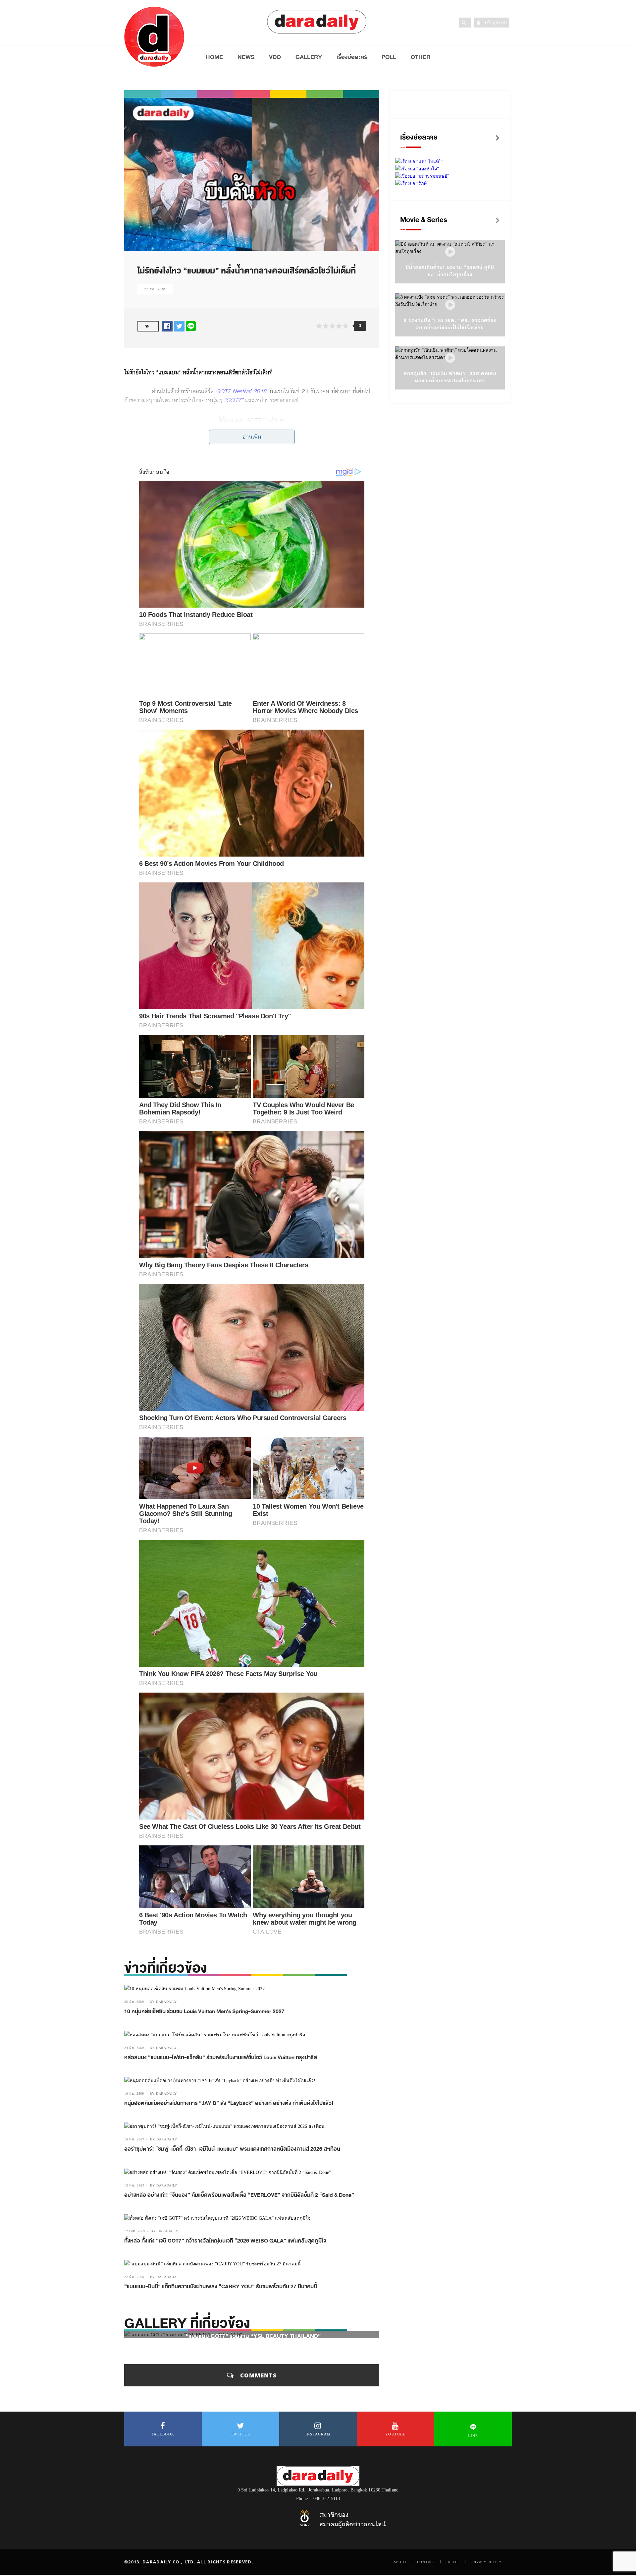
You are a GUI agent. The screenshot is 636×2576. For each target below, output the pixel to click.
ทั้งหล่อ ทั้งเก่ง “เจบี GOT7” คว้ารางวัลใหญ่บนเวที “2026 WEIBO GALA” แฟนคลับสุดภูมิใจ (225, 2241)
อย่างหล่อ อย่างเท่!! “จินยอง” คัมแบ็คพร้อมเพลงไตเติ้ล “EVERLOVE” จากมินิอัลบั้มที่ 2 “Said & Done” (239, 2195)
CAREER (453, 2562)
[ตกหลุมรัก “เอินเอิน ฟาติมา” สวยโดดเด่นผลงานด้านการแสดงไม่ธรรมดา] (450, 358)
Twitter (240, 2434)
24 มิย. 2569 (134, 2048)
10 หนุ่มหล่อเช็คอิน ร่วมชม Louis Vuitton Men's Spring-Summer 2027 (204, 2011)
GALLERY (309, 57)
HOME (214, 57)
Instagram (318, 2434)
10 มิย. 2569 (134, 2094)
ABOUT (400, 2562)
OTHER (421, 57)
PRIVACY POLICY (486, 2562)
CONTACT (426, 2562)
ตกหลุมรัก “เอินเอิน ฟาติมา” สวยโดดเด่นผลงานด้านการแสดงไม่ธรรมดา (450, 377)
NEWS (246, 57)
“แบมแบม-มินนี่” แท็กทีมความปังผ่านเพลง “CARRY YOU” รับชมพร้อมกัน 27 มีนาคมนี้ (221, 2287)
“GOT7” (235, 400)
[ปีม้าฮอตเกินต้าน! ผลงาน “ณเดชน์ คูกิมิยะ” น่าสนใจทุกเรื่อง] (450, 252)
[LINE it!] (191, 326)
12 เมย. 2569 (135, 2231)
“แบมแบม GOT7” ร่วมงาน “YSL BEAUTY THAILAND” (253, 2336)
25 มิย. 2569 (134, 2002)
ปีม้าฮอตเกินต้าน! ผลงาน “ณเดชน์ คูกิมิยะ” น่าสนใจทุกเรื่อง (450, 271)
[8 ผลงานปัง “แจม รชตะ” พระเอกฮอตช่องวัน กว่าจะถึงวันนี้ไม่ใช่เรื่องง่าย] (450, 305)
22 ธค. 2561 (155, 289)
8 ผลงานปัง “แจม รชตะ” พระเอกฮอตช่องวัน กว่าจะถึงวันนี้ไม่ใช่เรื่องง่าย (450, 324)
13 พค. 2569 (134, 2185)
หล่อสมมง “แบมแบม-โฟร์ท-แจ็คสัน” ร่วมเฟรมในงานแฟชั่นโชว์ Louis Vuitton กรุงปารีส (221, 2058)
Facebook (163, 2434)
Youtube (396, 2434)
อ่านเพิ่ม (252, 437)
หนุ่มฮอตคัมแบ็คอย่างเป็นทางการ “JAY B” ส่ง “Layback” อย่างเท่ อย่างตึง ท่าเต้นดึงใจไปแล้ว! (229, 2103)
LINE (473, 2436)
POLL (389, 57)
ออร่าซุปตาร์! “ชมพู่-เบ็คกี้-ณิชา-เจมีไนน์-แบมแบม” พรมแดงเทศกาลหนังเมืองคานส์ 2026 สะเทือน (232, 2149)
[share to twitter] (179, 326)
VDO (275, 57)
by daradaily (163, 2002)
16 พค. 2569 (134, 2139)
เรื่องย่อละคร (352, 57)
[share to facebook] (167, 326)
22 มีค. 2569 (134, 2277)
